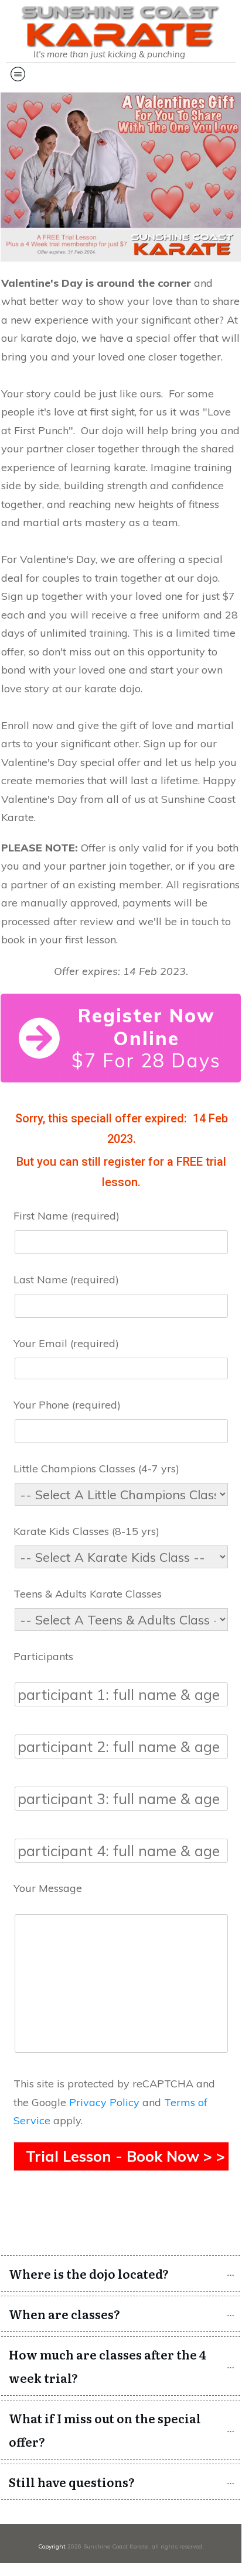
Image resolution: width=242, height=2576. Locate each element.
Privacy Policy (104, 2102)
